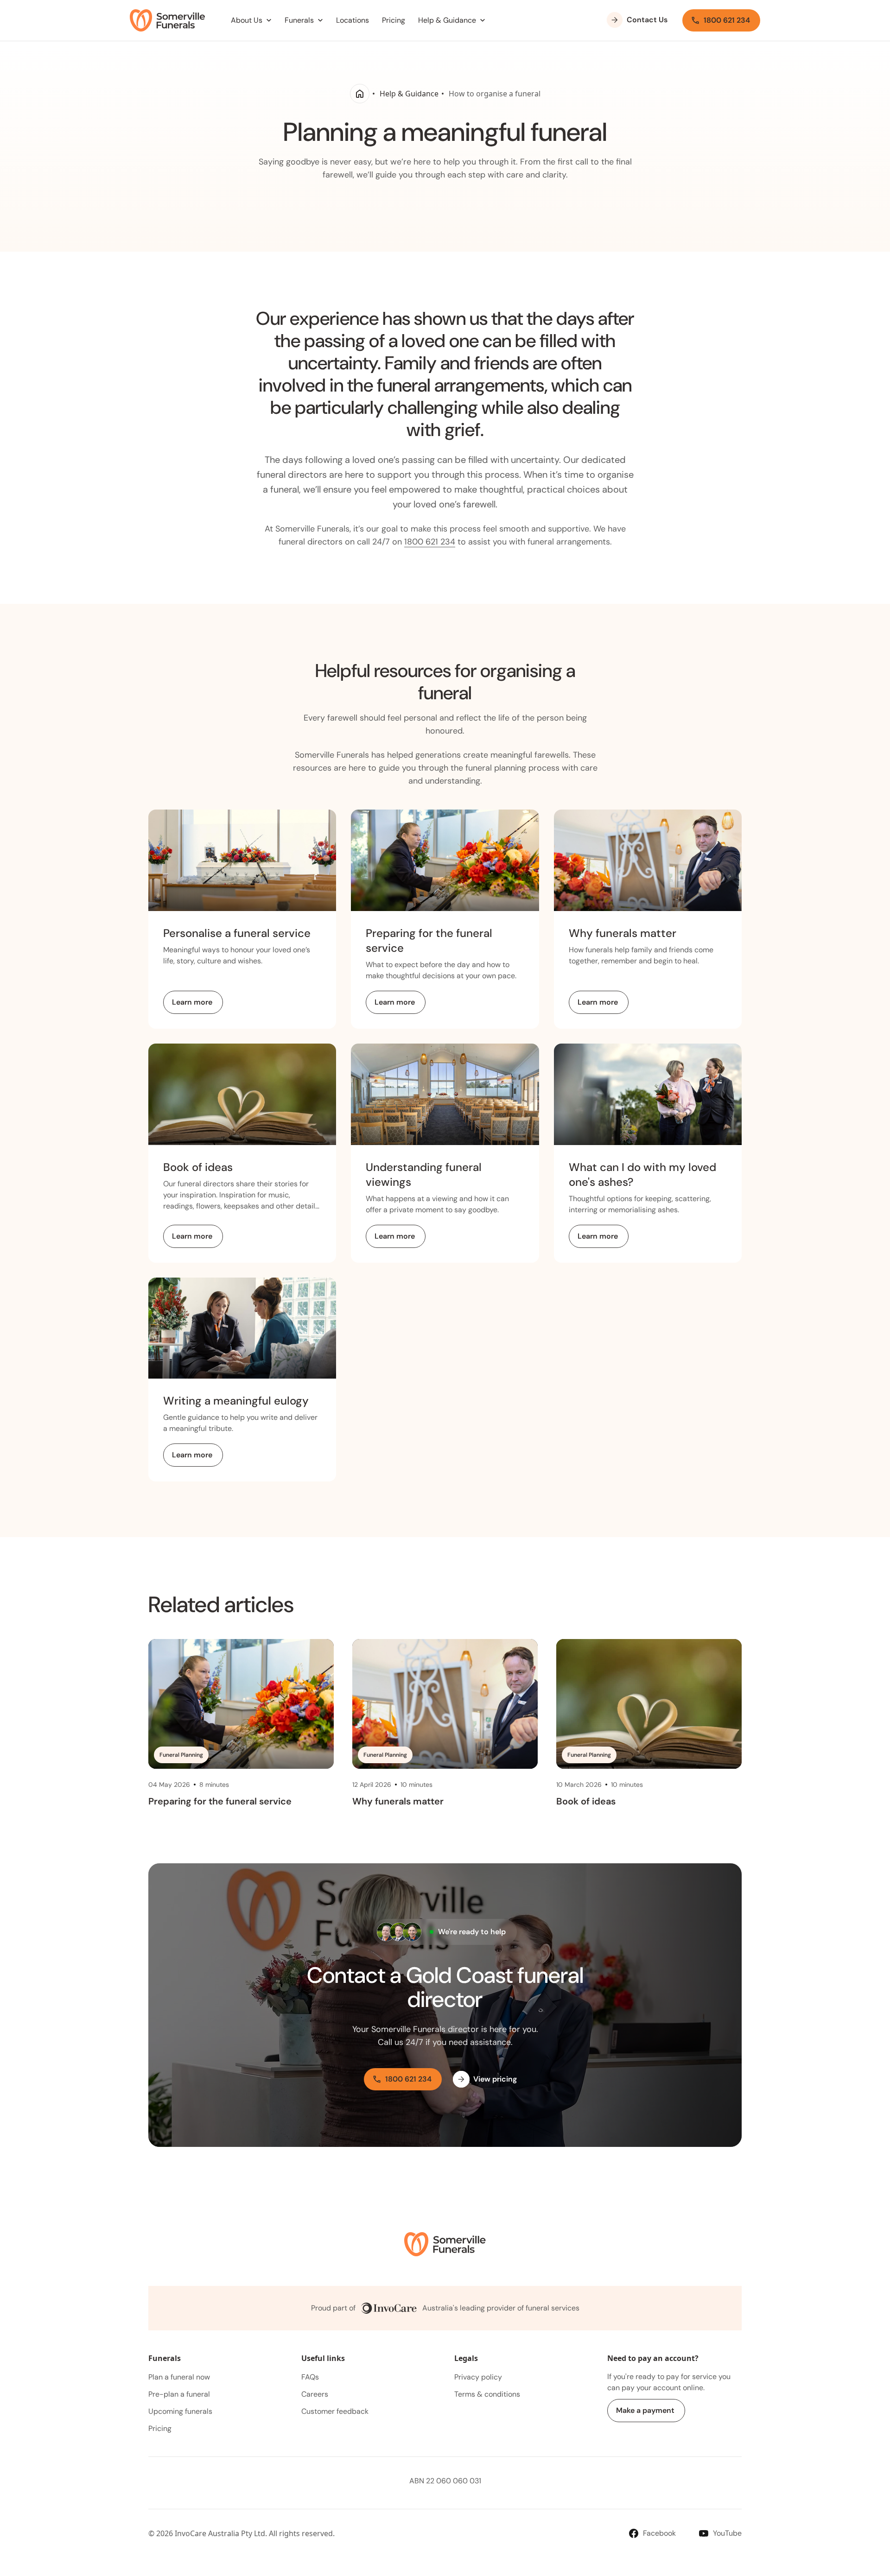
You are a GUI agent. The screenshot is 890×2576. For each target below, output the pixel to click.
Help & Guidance (409, 94)
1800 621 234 (430, 542)
